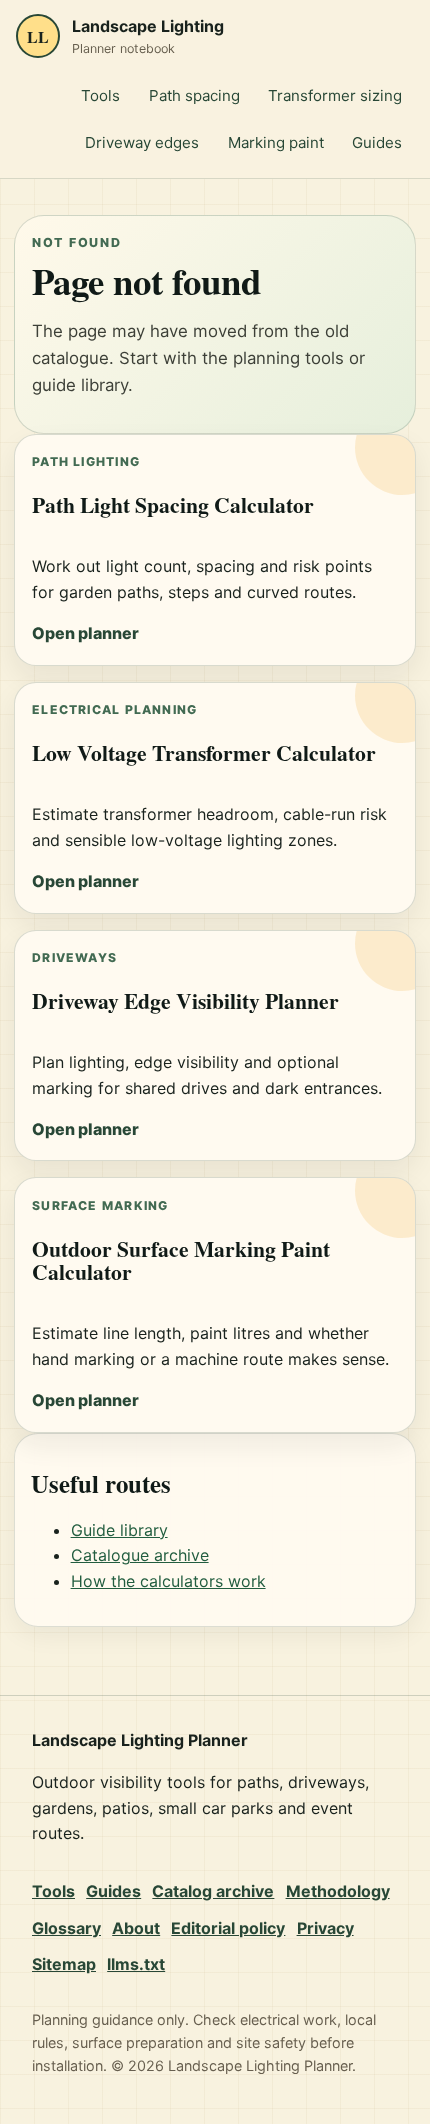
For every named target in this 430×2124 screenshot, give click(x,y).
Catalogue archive (140, 1555)
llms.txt (136, 1964)
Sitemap (64, 1964)
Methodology (338, 1891)
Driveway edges (142, 142)
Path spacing (194, 95)
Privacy (325, 1928)
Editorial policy (228, 1928)
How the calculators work (168, 1581)
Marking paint (276, 142)
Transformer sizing (335, 95)
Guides (377, 142)
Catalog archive (213, 1891)
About (136, 1928)
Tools (100, 95)
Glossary (66, 1928)
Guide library (119, 1530)
